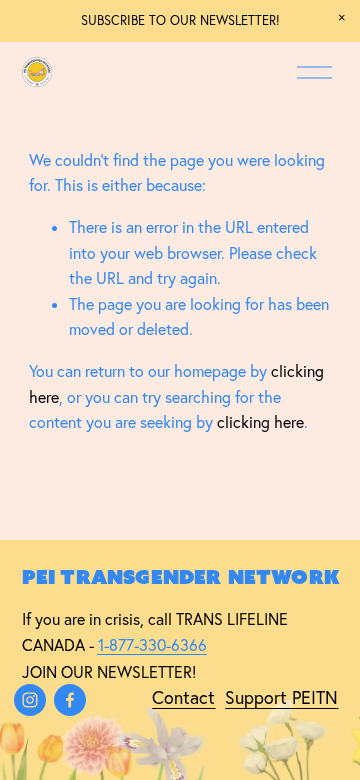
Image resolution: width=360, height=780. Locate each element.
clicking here (260, 422)
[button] (342, 18)
